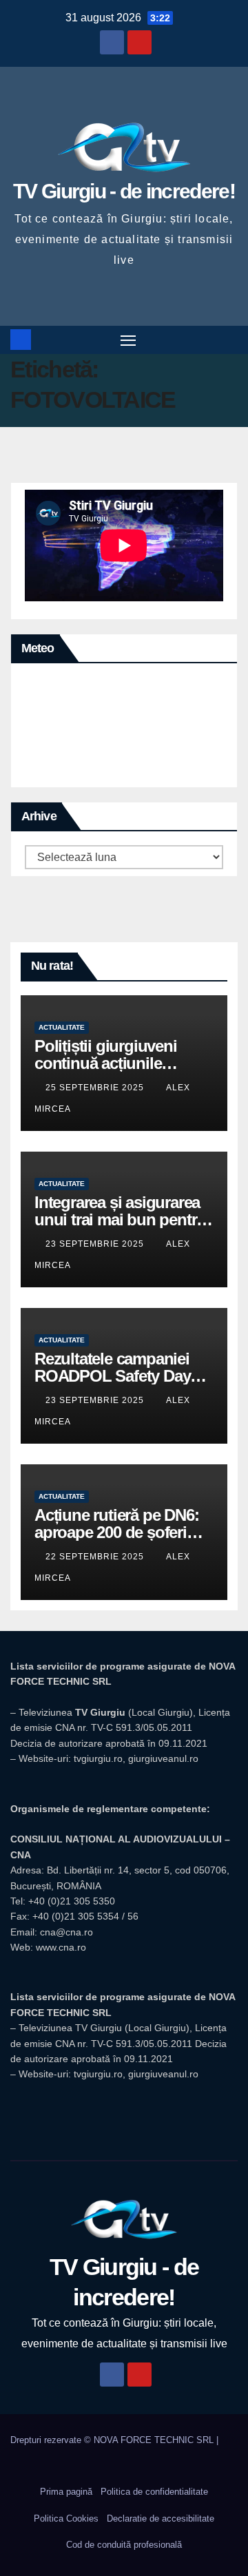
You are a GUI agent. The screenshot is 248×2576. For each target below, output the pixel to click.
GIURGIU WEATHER (124, 729)
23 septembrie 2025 (96, 1244)
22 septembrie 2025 (96, 1557)
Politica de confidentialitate (154, 2492)
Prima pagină (66, 2492)
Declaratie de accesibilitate (161, 2518)
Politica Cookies (66, 2518)
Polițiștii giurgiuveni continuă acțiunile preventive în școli (106, 1063)
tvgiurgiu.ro (98, 1758)
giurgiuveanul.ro (163, 1758)
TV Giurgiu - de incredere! (124, 191)
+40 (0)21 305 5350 (72, 1901)
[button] (229, 339)
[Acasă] (21, 340)
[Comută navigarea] (128, 340)
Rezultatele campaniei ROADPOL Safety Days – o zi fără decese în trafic (123, 1376)
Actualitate (62, 1027)
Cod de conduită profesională (124, 2545)
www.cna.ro (61, 1947)
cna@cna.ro (66, 1932)
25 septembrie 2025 (96, 1088)
